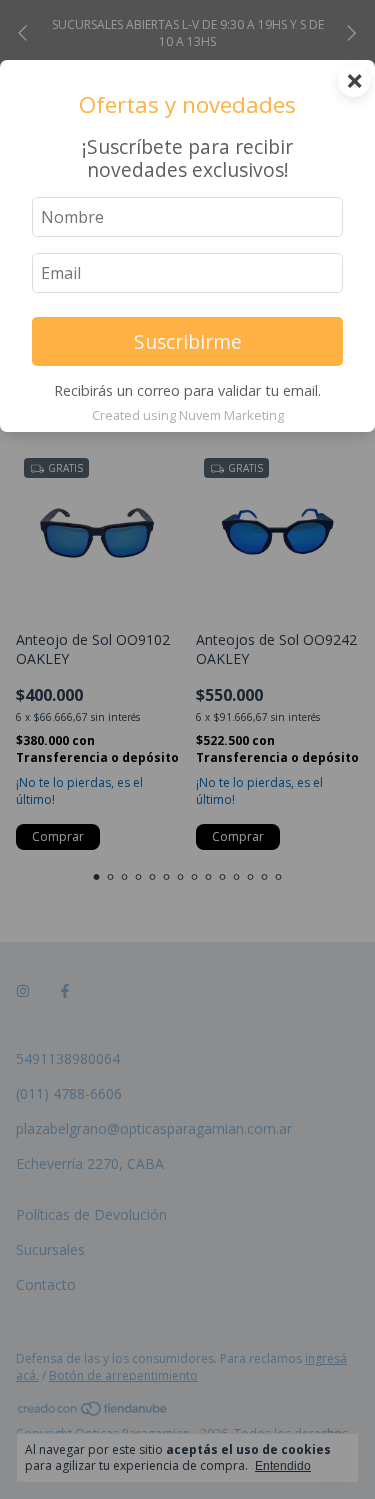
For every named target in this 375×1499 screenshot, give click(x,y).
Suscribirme (188, 341)
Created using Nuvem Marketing (188, 415)
